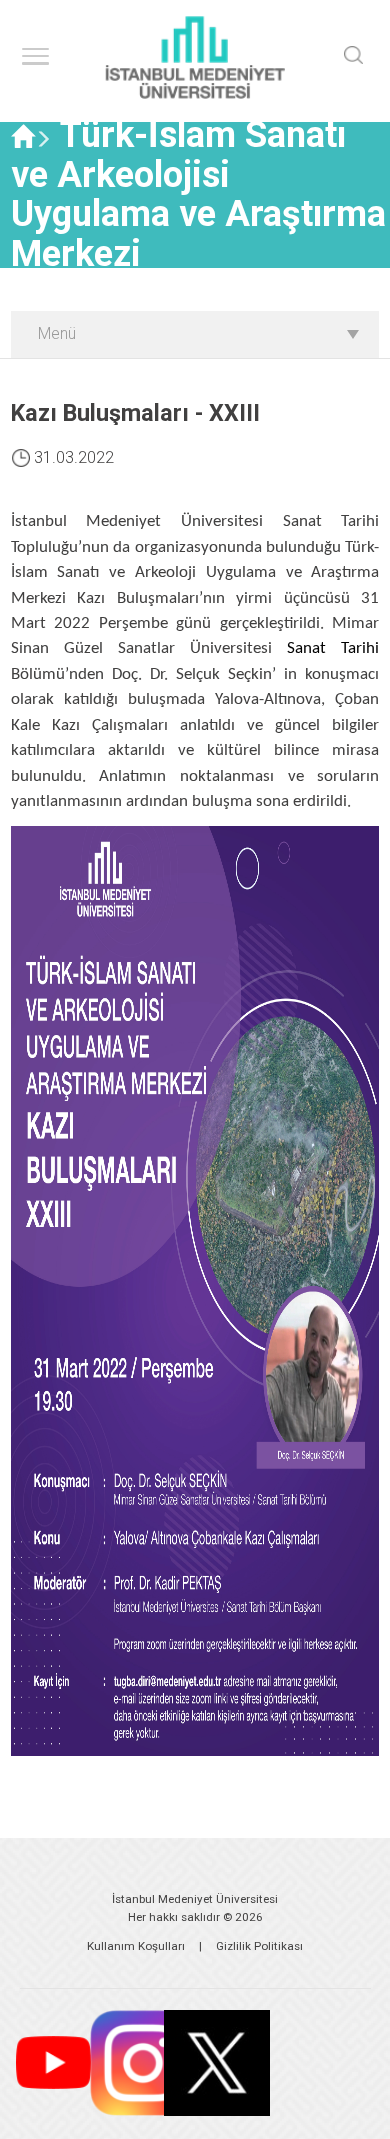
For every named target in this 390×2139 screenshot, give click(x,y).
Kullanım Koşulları (136, 1946)
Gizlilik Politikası (259, 1946)
